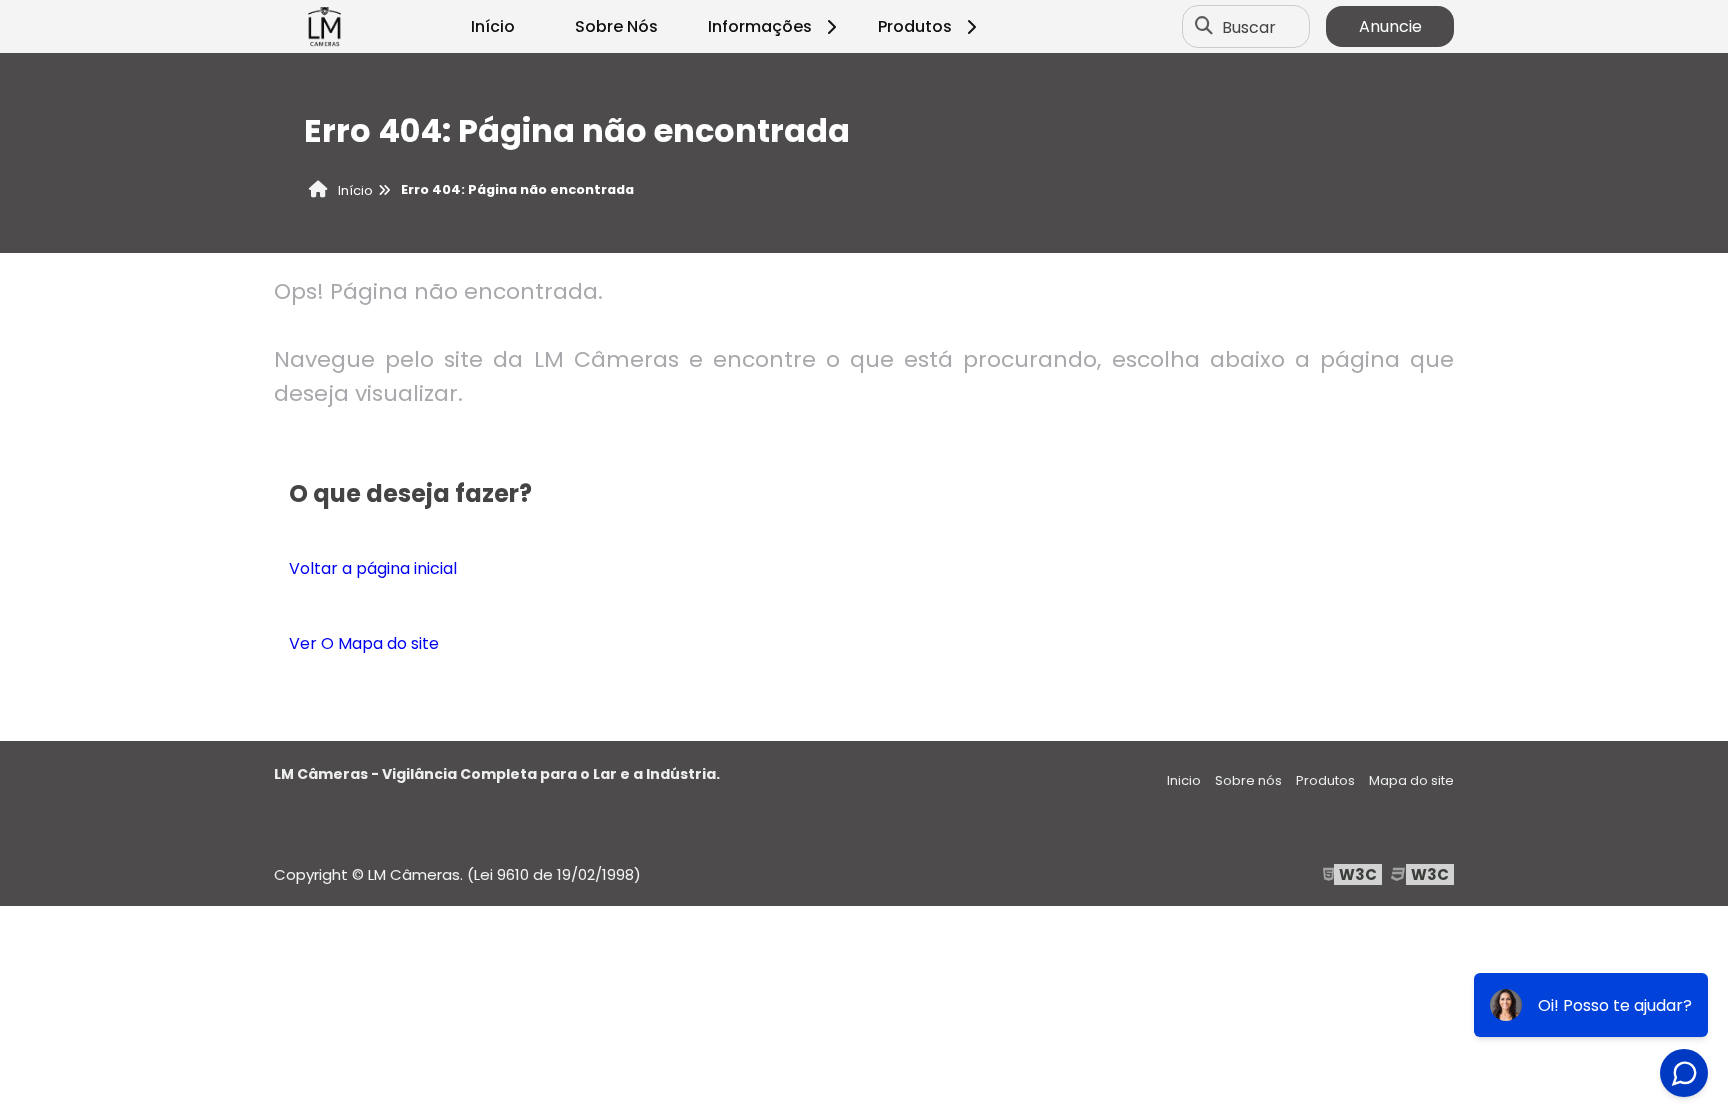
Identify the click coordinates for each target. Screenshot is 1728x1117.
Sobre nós (1248, 780)
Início (493, 26)
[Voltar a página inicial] (324, 27)
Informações (760, 26)
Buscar (1249, 26)
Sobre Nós (616, 26)
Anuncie (1390, 26)
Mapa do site (1411, 780)
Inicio (1184, 780)
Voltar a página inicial (373, 568)
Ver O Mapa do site (364, 643)
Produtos (915, 26)
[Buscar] (1204, 27)
